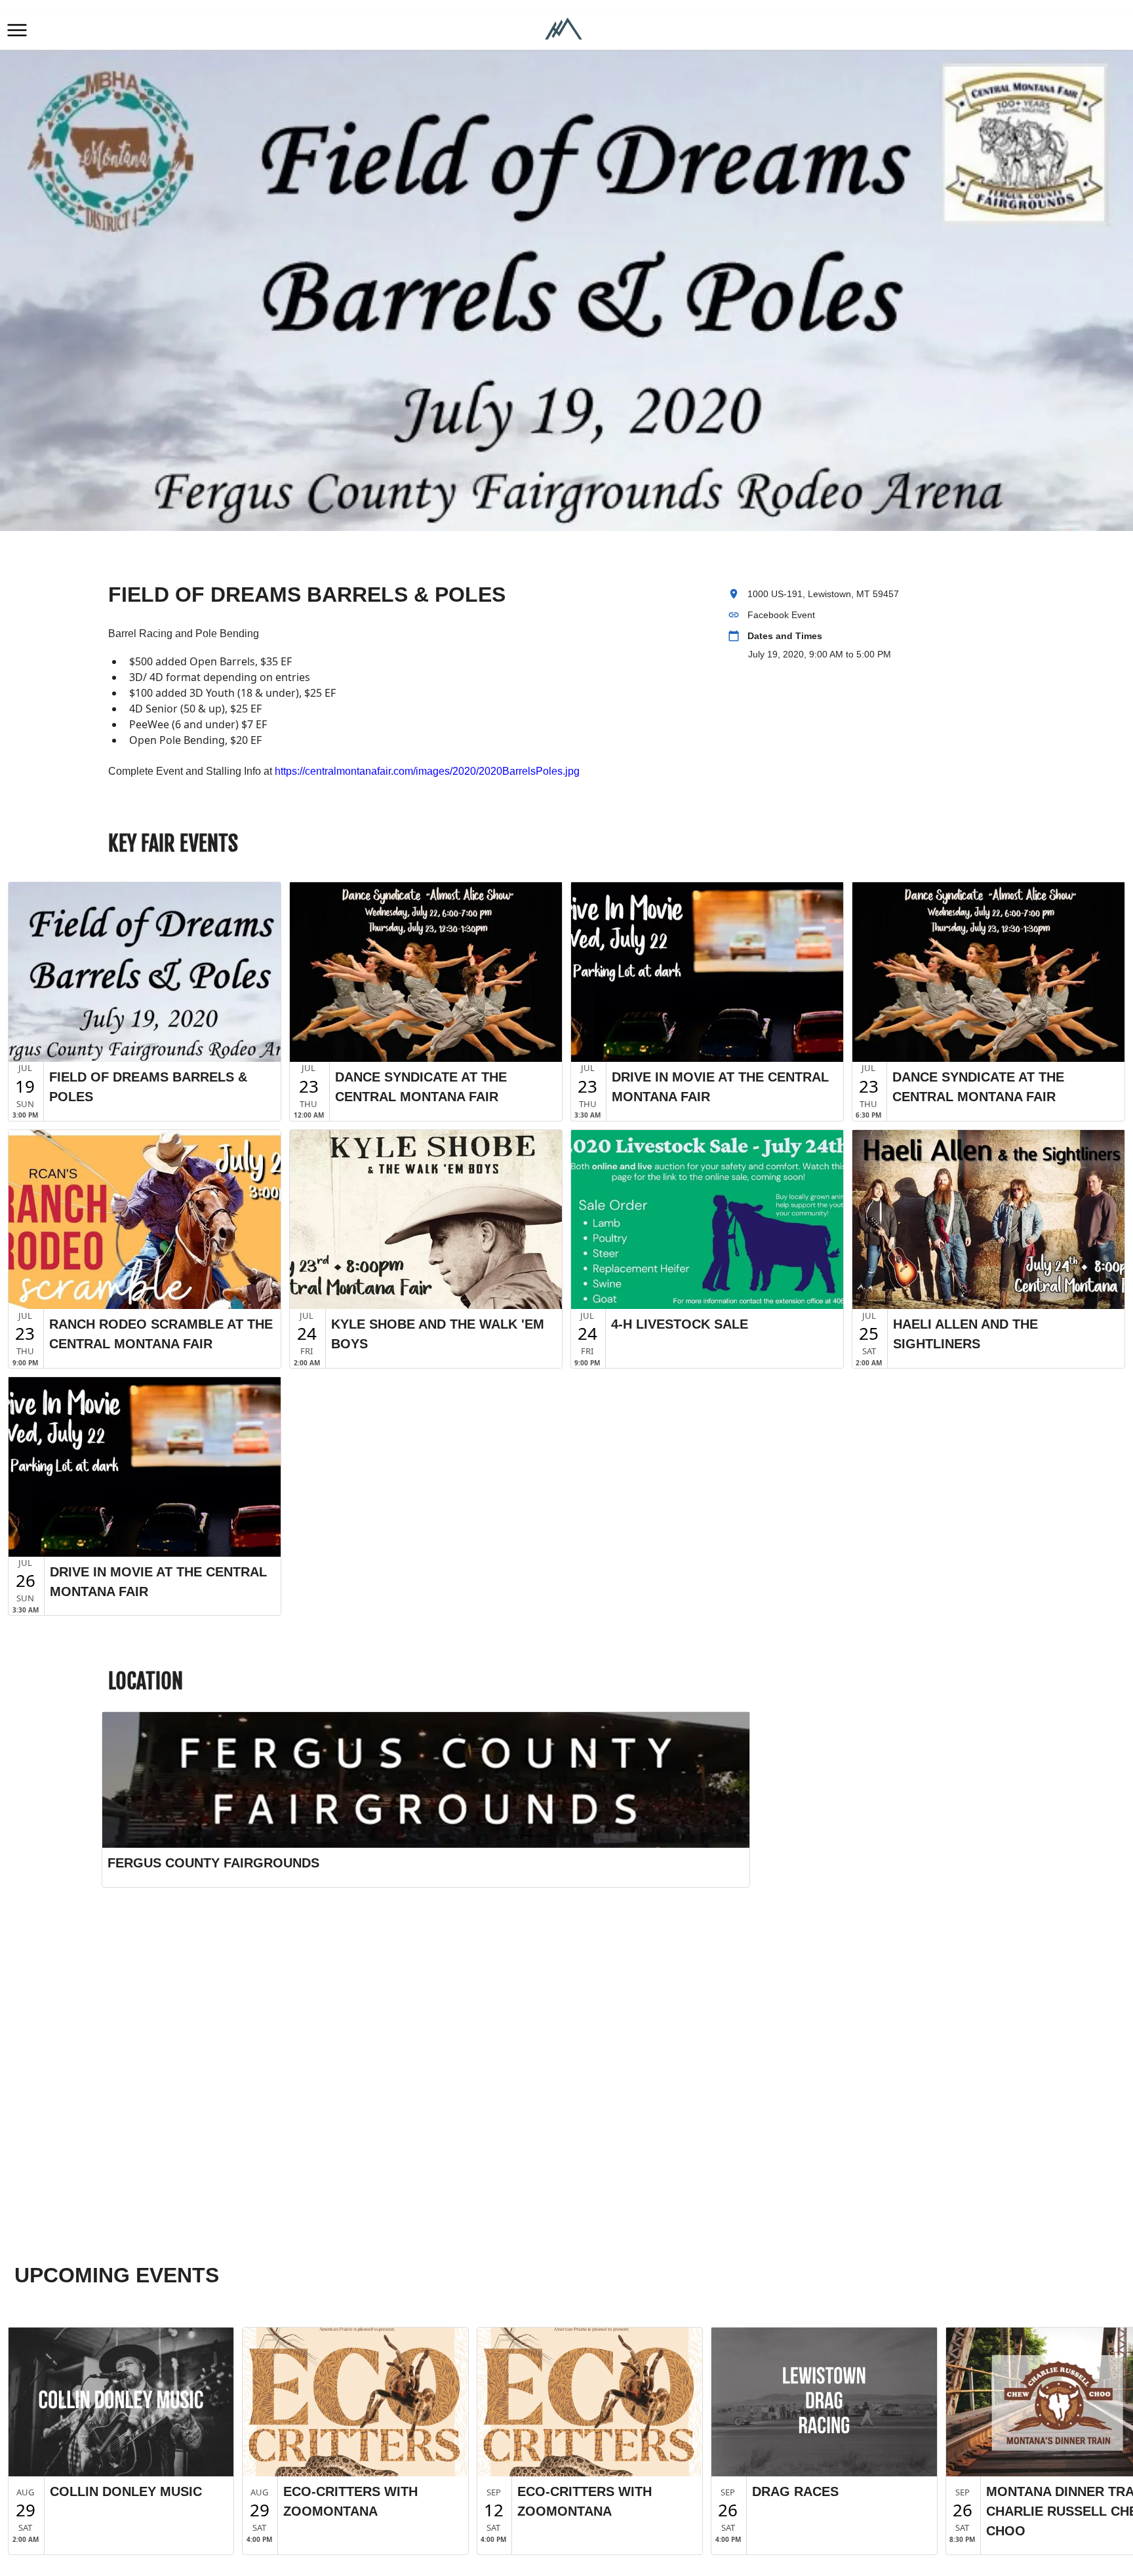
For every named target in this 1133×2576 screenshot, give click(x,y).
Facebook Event (781, 615)
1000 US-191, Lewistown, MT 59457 (823, 594)
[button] (17, 30)
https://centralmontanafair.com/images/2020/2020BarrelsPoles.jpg (427, 771)
